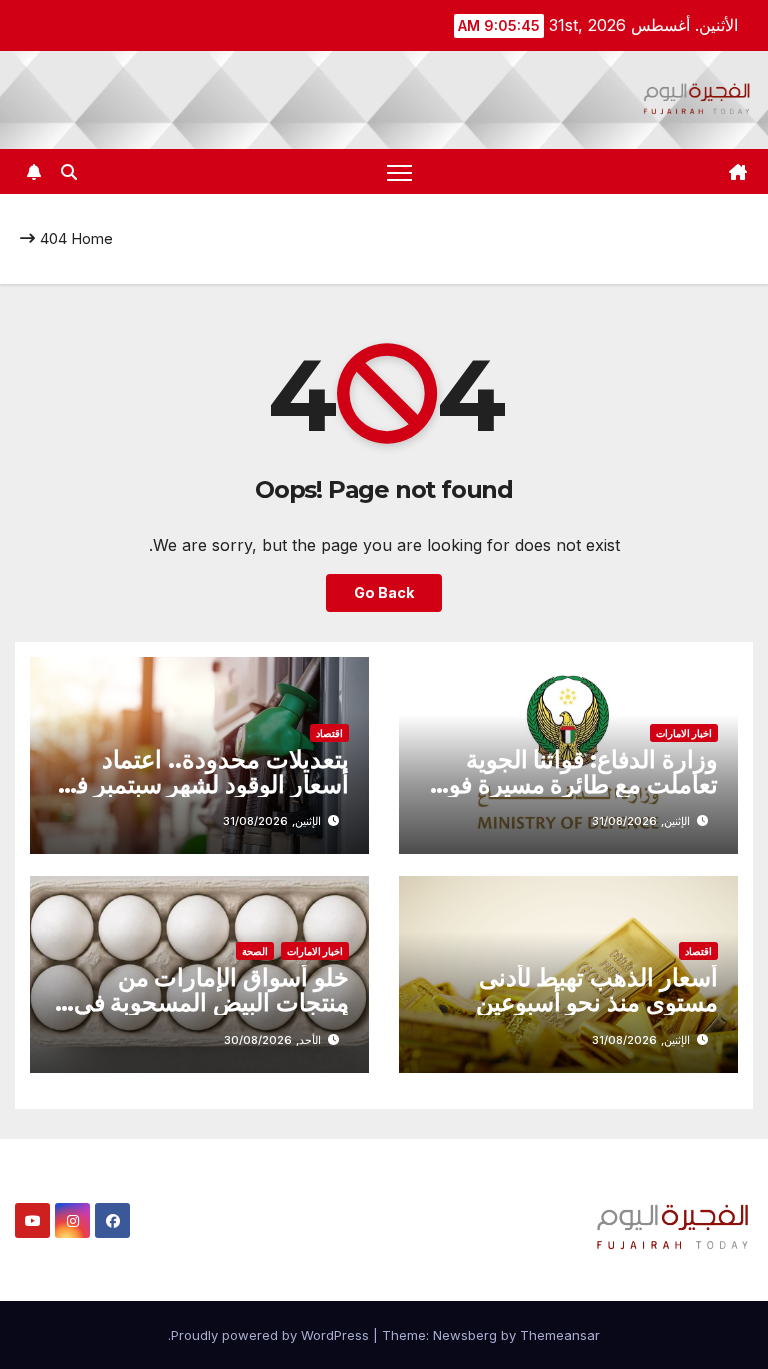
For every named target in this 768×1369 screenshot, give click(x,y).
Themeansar (560, 1335)
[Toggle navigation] (399, 171)
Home (92, 238)
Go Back (384, 592)
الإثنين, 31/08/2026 (641, 821)
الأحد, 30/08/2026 (272, 1040)
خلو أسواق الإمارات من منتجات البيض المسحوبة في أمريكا (211, 1002)
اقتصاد (329, 733)
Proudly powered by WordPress (272, 1335)
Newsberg (465, 1335)
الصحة (255, 951)
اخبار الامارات (684, 733)
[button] (69, 172)
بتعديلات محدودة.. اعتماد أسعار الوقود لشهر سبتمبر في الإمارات (203, 784)
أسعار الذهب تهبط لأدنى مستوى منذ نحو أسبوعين (597, 990)
